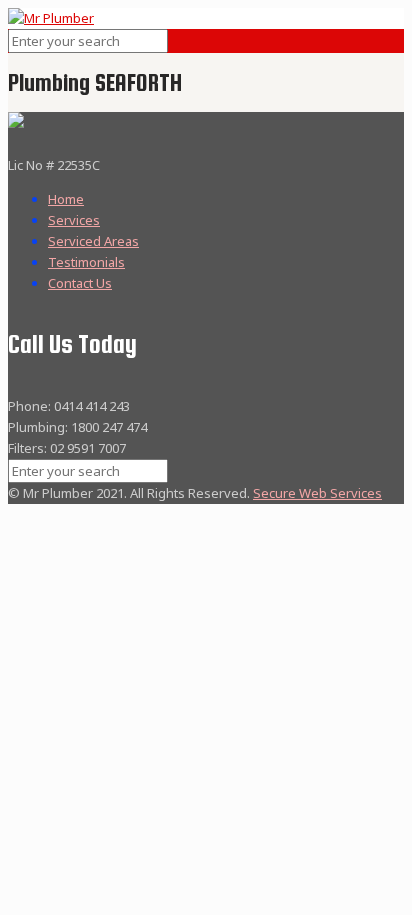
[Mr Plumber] (51, 18)
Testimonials (86, 262)
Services (74, 220)
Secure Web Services (317, 493)
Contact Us (80, 283)
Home (66, 199)
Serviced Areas (93, 241)
